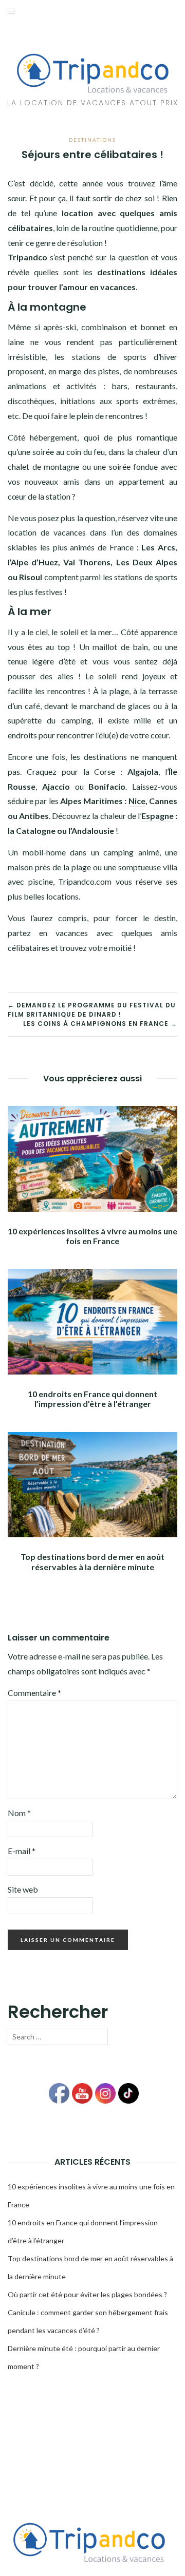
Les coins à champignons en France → (100, 1024)
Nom (19, 1813)
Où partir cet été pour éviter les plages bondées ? (87, 2294)
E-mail (22, 1851)
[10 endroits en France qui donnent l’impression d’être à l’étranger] (92, 1320)
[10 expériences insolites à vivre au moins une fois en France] (92, 1158)
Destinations (92, 140)
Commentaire (34, 1693)
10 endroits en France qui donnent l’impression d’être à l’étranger (92, 1399)
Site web (23, 1889)
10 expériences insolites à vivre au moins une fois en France (92, 1236)
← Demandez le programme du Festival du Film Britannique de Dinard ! (92, 1010)
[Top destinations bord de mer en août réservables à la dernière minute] (92, 1484)
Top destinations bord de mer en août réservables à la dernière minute (92, 1561)
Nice (137, 801)
